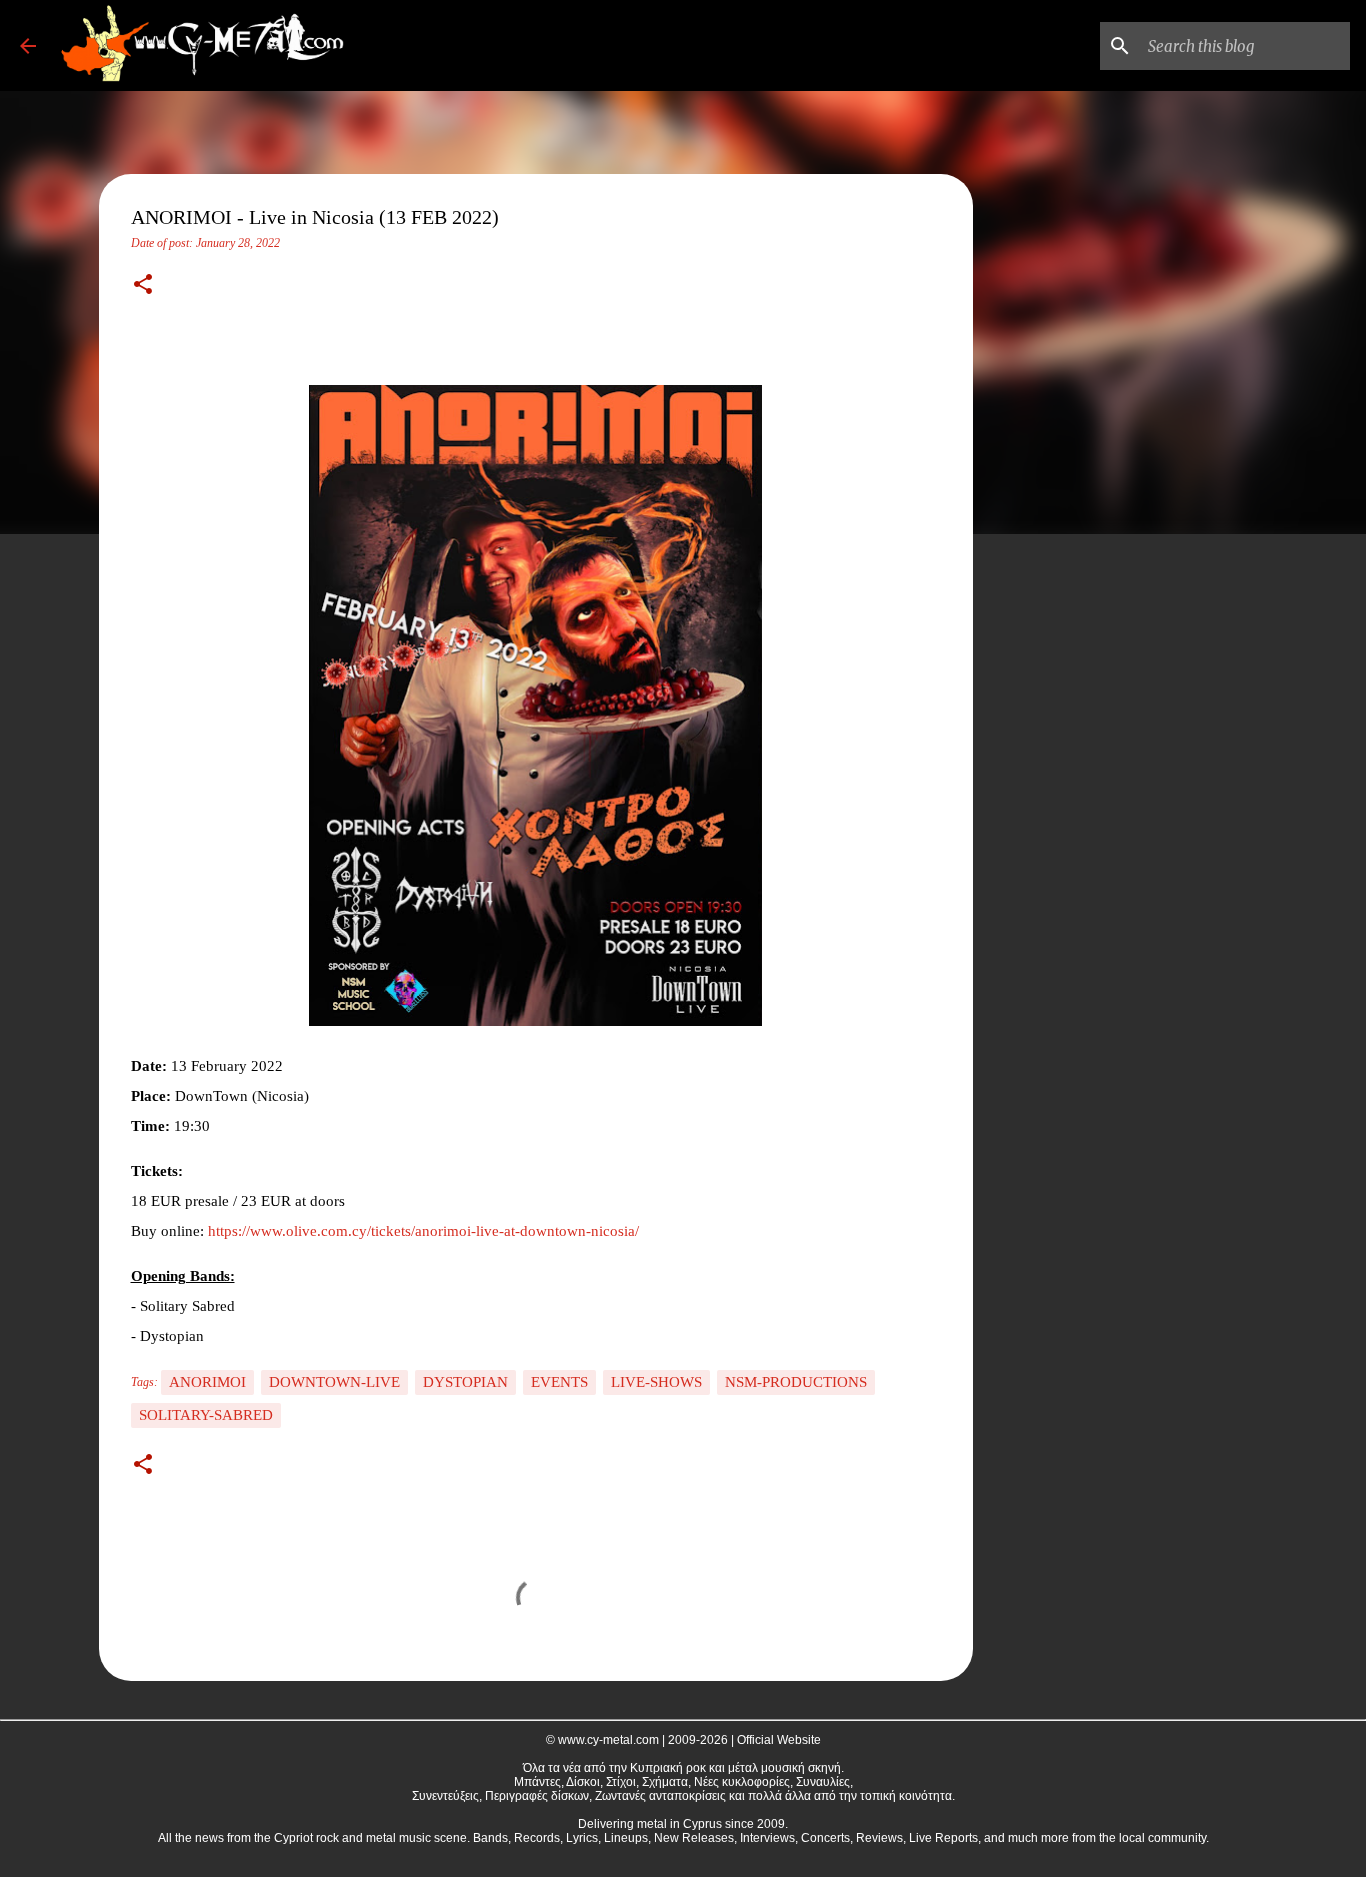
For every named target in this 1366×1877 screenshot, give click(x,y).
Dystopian (465, 1382)
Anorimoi (207, 1382)
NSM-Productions (796, 1382)
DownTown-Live (334, 1382)
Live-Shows (656, 1382)
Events (559, 1382)
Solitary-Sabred (206, 1415)
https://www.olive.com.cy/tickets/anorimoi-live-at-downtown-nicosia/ (423, 1231)
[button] (143, 286)
